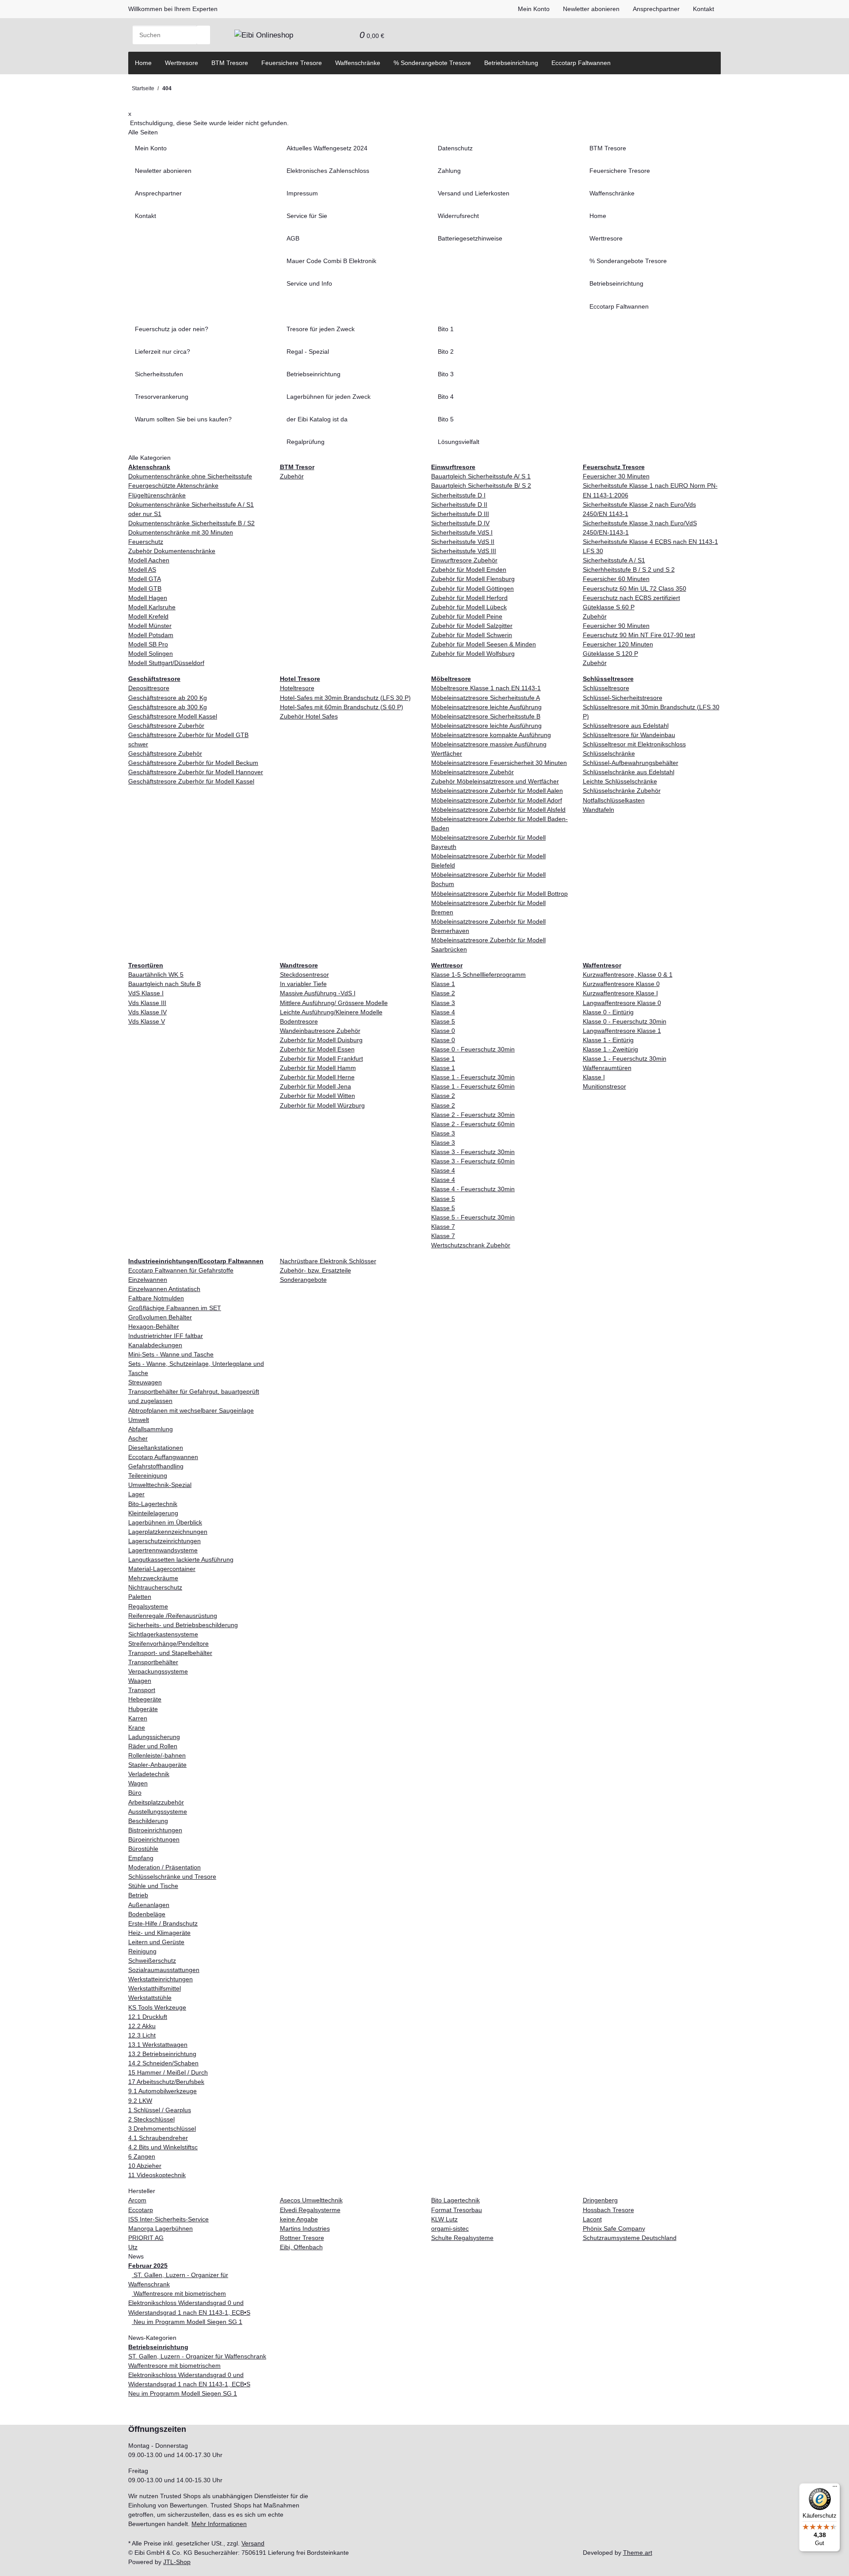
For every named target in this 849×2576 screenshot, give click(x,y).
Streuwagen (145, 1382)
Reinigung (142, 1951)
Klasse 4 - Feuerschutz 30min (473, 1189)
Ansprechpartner (656, 9)
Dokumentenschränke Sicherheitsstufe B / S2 (191, 523)
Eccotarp (141, 2210)
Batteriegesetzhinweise (470, 238)
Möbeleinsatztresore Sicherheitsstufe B (486, 716)
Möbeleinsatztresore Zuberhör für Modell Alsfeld (498, 810)
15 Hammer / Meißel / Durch (168, 2072)
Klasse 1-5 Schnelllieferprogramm (478, 975)
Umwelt (139, 1420)
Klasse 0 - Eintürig (608, 1012)
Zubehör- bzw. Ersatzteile (316, 1270)
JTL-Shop (177, 2562)
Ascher (138, 1438)
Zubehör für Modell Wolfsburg (473, 654)
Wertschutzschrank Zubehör (471, 1245)
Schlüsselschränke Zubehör (622, 791)
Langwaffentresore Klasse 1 (622, 1031)
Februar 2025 (148, 2266)
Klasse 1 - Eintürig (608, 1040)
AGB (293, 238)
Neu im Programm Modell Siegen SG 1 (187, 2322)
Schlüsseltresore (606, 688)
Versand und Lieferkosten (474, 193)
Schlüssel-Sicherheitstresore (623, 698)
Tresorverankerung (162, 397)
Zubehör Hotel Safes (309, 716)
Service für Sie (307, 216)
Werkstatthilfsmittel (155, 1988)
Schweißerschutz (152, 1961)
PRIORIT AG (146, 2238)
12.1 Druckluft (148, 2017)
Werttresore (182, 63)
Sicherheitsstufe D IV (460, 523)
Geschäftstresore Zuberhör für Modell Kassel (191, 781)
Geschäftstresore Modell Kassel (173, 716)
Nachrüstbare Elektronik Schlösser (328, 1261)
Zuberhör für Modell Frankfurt (321, 1059)
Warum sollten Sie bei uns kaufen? (183, 419)
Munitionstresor (604, 1086)
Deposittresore (149, 688)
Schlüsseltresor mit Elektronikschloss (634, 744)
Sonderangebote (303, 1280)
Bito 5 (446, 419)
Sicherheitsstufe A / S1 (614, 560)
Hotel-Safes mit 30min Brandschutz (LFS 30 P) (345, 698)
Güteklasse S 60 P (609, 607)
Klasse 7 (443, 1227)
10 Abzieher (145, 2166)
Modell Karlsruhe (152, 607)
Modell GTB (145, 589)
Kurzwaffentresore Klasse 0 (621, 984)
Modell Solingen (151, 654)
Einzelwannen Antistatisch (164, 1289)
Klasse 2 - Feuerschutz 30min (473, 1115)
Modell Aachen (149, 560)
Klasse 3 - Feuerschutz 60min (473, 1161)
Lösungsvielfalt (459, 442)
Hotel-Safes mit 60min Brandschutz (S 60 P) (342, 707)
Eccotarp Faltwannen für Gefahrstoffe (181, 1270)
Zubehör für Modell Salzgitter (472, 626)
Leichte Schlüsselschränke (620, 781)
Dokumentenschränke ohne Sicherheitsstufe (190, 476)
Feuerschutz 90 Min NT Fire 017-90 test (639, 635)
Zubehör (292, 476)
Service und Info (309, 283)
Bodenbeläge (147, 1914)
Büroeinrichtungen (154, 1839)
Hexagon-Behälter (154, 1326)
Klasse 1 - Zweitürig (610, 1049)
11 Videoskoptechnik (157, 2175)
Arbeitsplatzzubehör (156, 1802)
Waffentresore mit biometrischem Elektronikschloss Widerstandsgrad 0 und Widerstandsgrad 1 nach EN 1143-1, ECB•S (189, 2303)
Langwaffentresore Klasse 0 (622, 1003)
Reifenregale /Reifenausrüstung (173, 1616)
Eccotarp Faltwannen (581, 63)
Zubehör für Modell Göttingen (472, 589)
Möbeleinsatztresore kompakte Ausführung (491, 735)
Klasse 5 (443, 1021)
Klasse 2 (443, 993)
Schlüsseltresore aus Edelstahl (626, 726)
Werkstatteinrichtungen (161, 1979)
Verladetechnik (149, 1774)
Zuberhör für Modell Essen (317, 1049)
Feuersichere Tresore (292, 63)
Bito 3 (446, 374)
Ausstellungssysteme (158, 1812)
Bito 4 (446, 397)
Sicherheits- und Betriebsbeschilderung (183, 1625)
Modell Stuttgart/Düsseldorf (166, 663)
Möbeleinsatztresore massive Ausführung (489, 744)
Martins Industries (305, 2228)
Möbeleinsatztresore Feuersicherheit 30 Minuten (499, 763)
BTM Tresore (230, 63)
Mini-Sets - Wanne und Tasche (171, 1354)
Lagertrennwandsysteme (163, 1550)
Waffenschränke (358, 63)
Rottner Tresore (302, 2238)
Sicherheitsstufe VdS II (463, 542)
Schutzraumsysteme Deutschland (630, 2238)
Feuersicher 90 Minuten (616, 626)
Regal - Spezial (308, 352)
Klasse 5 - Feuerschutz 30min (473, 1217)
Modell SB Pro (148, 644)
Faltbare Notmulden (156, 1298)
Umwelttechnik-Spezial (160, 1485)
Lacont (592, 2219)
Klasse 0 (443, 1031)
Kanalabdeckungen (155, 1345)
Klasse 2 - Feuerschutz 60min (473, 1124)
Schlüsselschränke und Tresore (172, 1877)
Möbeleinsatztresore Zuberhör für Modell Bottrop (499, 894)
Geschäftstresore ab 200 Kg (168, 698)
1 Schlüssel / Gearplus (160, 2110)
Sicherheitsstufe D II (459, 504)
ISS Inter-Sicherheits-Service (168, 2219)
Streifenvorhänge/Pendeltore (168, 1643)
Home (143, 63)
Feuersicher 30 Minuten (616, 476)
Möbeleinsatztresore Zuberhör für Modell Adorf (497, 800)
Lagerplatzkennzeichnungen (168, 1532)
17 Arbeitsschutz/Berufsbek (166, 2082)
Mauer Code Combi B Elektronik (331, 261)
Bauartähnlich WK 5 (156, 975)
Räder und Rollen (153, 1746)
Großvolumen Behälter (160, 1317)
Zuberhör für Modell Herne (317, 1077)
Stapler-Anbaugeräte (157, 1765)
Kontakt (704, 9)
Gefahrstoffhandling (156, 1466)
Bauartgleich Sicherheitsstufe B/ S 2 (481, 485)
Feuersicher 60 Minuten (616, 579)
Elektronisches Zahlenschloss (328, 171)
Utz (133, 2247)
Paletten (140, 1597)
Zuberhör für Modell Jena (316, 1086)
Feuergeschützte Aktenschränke (173, 485)
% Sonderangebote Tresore (432, 63)
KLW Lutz (444, 2219)
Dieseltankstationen (156, 1448)
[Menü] (835, 2488)
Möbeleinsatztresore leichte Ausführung (486, 707)
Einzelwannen (148, 1280)
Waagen (140, 1681)
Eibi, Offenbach (301, 2247)
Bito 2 (446, 352)
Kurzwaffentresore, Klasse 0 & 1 (628, 975)
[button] (333, 35)
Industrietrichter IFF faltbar (166, 1336)
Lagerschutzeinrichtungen (164, 1541)
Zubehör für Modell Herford (469, 598)
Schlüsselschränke (609, 753)
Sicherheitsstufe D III (460, 514)
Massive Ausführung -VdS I (318, 993)
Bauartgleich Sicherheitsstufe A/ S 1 (481, 476)
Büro (135, 1792)
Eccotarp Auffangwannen (163, 1457)
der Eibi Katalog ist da (317, 419)
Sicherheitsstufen (159, 374)
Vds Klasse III (147, 1003)
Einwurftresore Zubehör (464, 560)
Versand (253, 2543)
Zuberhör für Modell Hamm (318, 1068)
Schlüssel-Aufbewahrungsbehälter (631, 763)
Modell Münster (150, 626)
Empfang (141, 1858)
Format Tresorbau (457, 2210)
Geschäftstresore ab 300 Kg (168, 707)
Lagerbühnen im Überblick (165, 1522)
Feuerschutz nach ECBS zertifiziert (631, 598)
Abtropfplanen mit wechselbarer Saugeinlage (191, 1410)
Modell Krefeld (148, 616)
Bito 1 (446, 329)
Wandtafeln (599, 810)
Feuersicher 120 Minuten (618, 644)
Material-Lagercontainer (162, 1569)
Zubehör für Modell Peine (467, 616)
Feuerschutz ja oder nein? (172, 329)
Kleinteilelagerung (153, 1513)
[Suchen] (203, 35)
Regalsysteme (148, 1606)
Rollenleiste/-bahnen (157, 1755)
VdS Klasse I (146, 993)
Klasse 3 (443, 1003)
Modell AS (142, 569)
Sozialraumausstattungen (164, 1970)
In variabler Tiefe (303, 984)
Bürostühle (143, 1849)
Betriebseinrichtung (511, 63)
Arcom (137, 2200)
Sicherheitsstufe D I (458, 495)
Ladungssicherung (154, 1737)
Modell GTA (145, 579)
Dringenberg (600, 2200)
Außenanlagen (149, 1905)
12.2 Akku (142, 2026)
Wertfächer (447, 753)
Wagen (138, 1783)
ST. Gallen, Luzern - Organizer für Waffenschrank (197, 2356)
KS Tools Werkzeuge (157, 2007)
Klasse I (594, 1077)
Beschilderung (148, 1821)
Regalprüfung (306, 442)
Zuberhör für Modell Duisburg (321, 1040)
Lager (136, 1494)
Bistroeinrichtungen (155, 1830)
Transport (142, 1690)
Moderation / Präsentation (164, 1867)
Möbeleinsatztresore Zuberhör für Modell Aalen (497, 791)
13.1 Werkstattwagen (158, 2045)
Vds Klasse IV (147, 1012)
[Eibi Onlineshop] (264, 35)
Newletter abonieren (591, 9)
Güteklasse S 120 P (610, 654)
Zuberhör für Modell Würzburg (322, 1105)
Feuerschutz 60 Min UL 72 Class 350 (635, 589)
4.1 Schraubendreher (158, 2138)
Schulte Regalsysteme (462, 2238)
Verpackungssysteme (158, 1671)
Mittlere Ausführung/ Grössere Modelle (334, 1003)
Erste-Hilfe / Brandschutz (163, 1923)
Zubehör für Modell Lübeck (469, 607)
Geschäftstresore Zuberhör (166, 726)
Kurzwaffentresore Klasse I (620, 993)
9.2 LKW (140, 2101)
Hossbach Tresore (608, 2210)
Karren (138, 1718)
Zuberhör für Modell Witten (317, 1096)
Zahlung (449, 171)
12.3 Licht (142, 2035)
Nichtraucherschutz (155, 1587)
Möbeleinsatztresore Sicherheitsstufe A (486, 698)
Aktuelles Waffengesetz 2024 (327, 148)
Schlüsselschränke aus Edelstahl (629, 772)
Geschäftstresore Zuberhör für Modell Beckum (193, 763)
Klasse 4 (443, 1012)
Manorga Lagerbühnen (161, 2228)
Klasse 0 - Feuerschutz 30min (473, 1049)
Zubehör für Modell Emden (469, 569)
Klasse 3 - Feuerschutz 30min (473, 1152)
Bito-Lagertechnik (153, 1504)
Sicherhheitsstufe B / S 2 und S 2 (629, 569)
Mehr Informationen (219, 2524)
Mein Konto (534, 9)
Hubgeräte (143, 1709)
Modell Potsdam (151, 635)
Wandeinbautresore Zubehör (320, 1031)
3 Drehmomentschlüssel (162, 2129)
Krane (137, 1728)
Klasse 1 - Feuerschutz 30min (473, 1077)
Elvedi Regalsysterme (310, 2210)
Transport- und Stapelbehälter (170, 1653)
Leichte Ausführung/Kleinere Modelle (331, 1012)
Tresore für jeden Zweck (321, 329)
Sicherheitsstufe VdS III (464, 551)
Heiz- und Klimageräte (159, 1933)
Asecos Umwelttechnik (311, 2200)
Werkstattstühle (150, 1998)
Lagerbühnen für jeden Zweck (329, 397)
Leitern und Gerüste (156, 1942)
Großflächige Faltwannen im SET (175, 1308)
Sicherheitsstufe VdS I (462, 532)
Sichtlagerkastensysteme (163, 1634)
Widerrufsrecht (458, 216)
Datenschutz (455, 148)
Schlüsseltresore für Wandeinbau (629, 735)
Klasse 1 (443, 984)
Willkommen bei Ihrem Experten (173, 9)
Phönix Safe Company (614, 2228)
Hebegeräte (145, 1699)
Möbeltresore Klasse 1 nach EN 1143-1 (486, 688)
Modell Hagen (148, 598)
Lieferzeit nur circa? (163, 352)
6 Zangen (142, 2156)
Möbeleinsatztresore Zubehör (472, 772)
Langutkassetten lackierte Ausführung (181, 1559)
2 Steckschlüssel (151, 2119)
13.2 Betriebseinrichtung (162, 2054)
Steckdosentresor (304, 975)
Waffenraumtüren (607, 1068)
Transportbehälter (153, 1662)
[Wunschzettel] (346, 35)
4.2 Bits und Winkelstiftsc (163, 2147)
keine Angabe (299, 2219)
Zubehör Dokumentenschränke (172, 551)
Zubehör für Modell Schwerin (472, 635)
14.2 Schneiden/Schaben (163, 2063)
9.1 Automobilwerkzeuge (163, 2091)
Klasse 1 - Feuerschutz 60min (473, 1086)
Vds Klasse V (147, 1021)
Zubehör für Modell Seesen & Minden (484, 644)
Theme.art (638, 2553)
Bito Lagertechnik (455, 2200)
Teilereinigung (148, 1475)
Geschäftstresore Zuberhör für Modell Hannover (196, 772)
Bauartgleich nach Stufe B (164, 984)
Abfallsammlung (151, 1429)
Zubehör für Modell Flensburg (473, 579)
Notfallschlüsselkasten (614, 800)
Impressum (302, 193)
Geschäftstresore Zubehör (165, 753)
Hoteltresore (297, 688)
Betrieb (138, 1895)
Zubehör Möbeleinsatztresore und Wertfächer (495, 781)
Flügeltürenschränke (157, 495)
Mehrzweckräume (153, 1578)
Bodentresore (299, 1021)
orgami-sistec (450, 2228)
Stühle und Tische (153, 1886)
